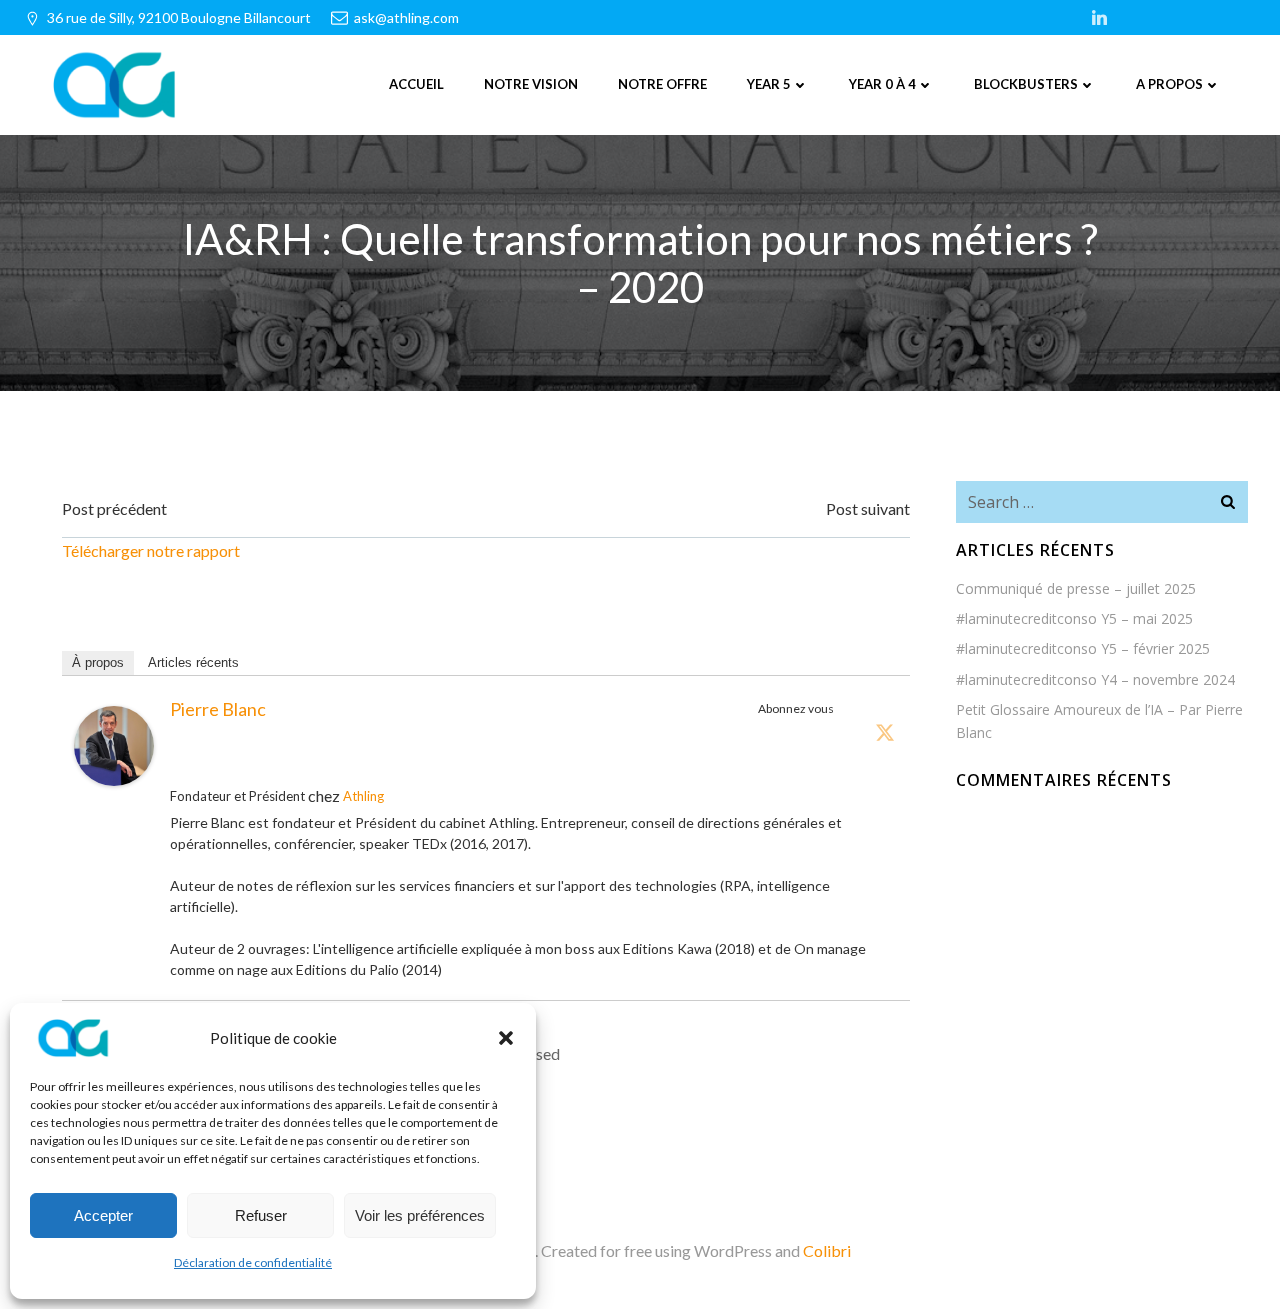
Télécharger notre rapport (151, 550)
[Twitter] (885, 732)
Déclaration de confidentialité (253, 1262)
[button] (506, 1038)
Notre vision (531, 84)
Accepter (103, 1215)
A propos (1169, 84)
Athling (363, 796)
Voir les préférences (420, 1215)
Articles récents (193, 662)
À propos (98, 662)
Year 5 (769, 84)
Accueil (416, 84)
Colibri (827, 1250)
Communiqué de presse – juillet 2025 (1076, 588)
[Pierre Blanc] (114, 743)
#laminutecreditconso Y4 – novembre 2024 (1095, 679)
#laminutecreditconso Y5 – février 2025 (1083, 648)
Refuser (261, 1215)
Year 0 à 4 (882, 84)
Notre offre (662, 84)
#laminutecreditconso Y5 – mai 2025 (1074, 618)
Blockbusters (1026, 84)
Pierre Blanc (218, 709)
